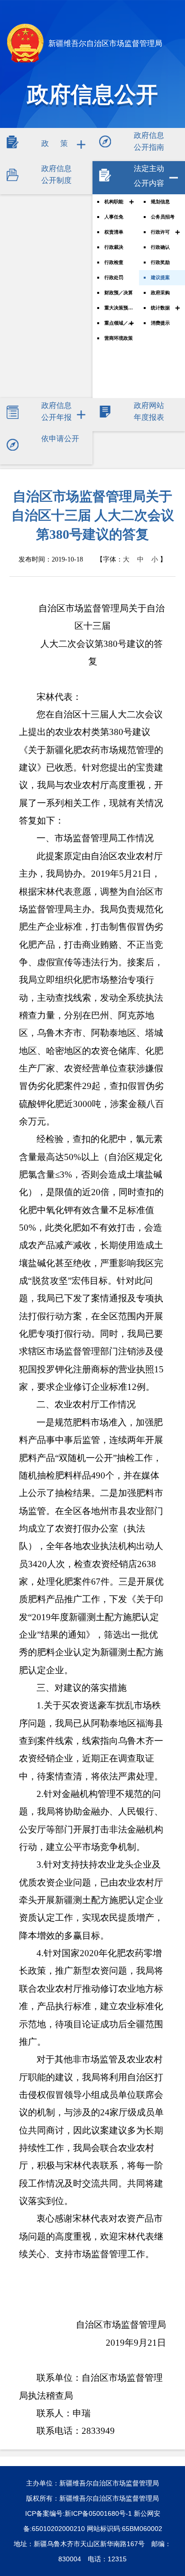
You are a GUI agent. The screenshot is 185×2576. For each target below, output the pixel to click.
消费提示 (160, 323)
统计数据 (160, 308)
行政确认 (160, 247)
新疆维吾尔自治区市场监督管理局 (104, 43)
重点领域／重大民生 (119, 323)
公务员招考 (163, 217)
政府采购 (160, 293)
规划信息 (160, 202)
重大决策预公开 (119, 308)
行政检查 (114, 262)
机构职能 (114, 202)
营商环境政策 (119, 338)
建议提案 (160, 277)
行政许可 (160, 232)
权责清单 (114, 232)
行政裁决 (114, 247)
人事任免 (114, 217)
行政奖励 (160, 262)
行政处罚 (114, 277)
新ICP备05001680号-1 (98, 2513)
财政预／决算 (119, 293)
